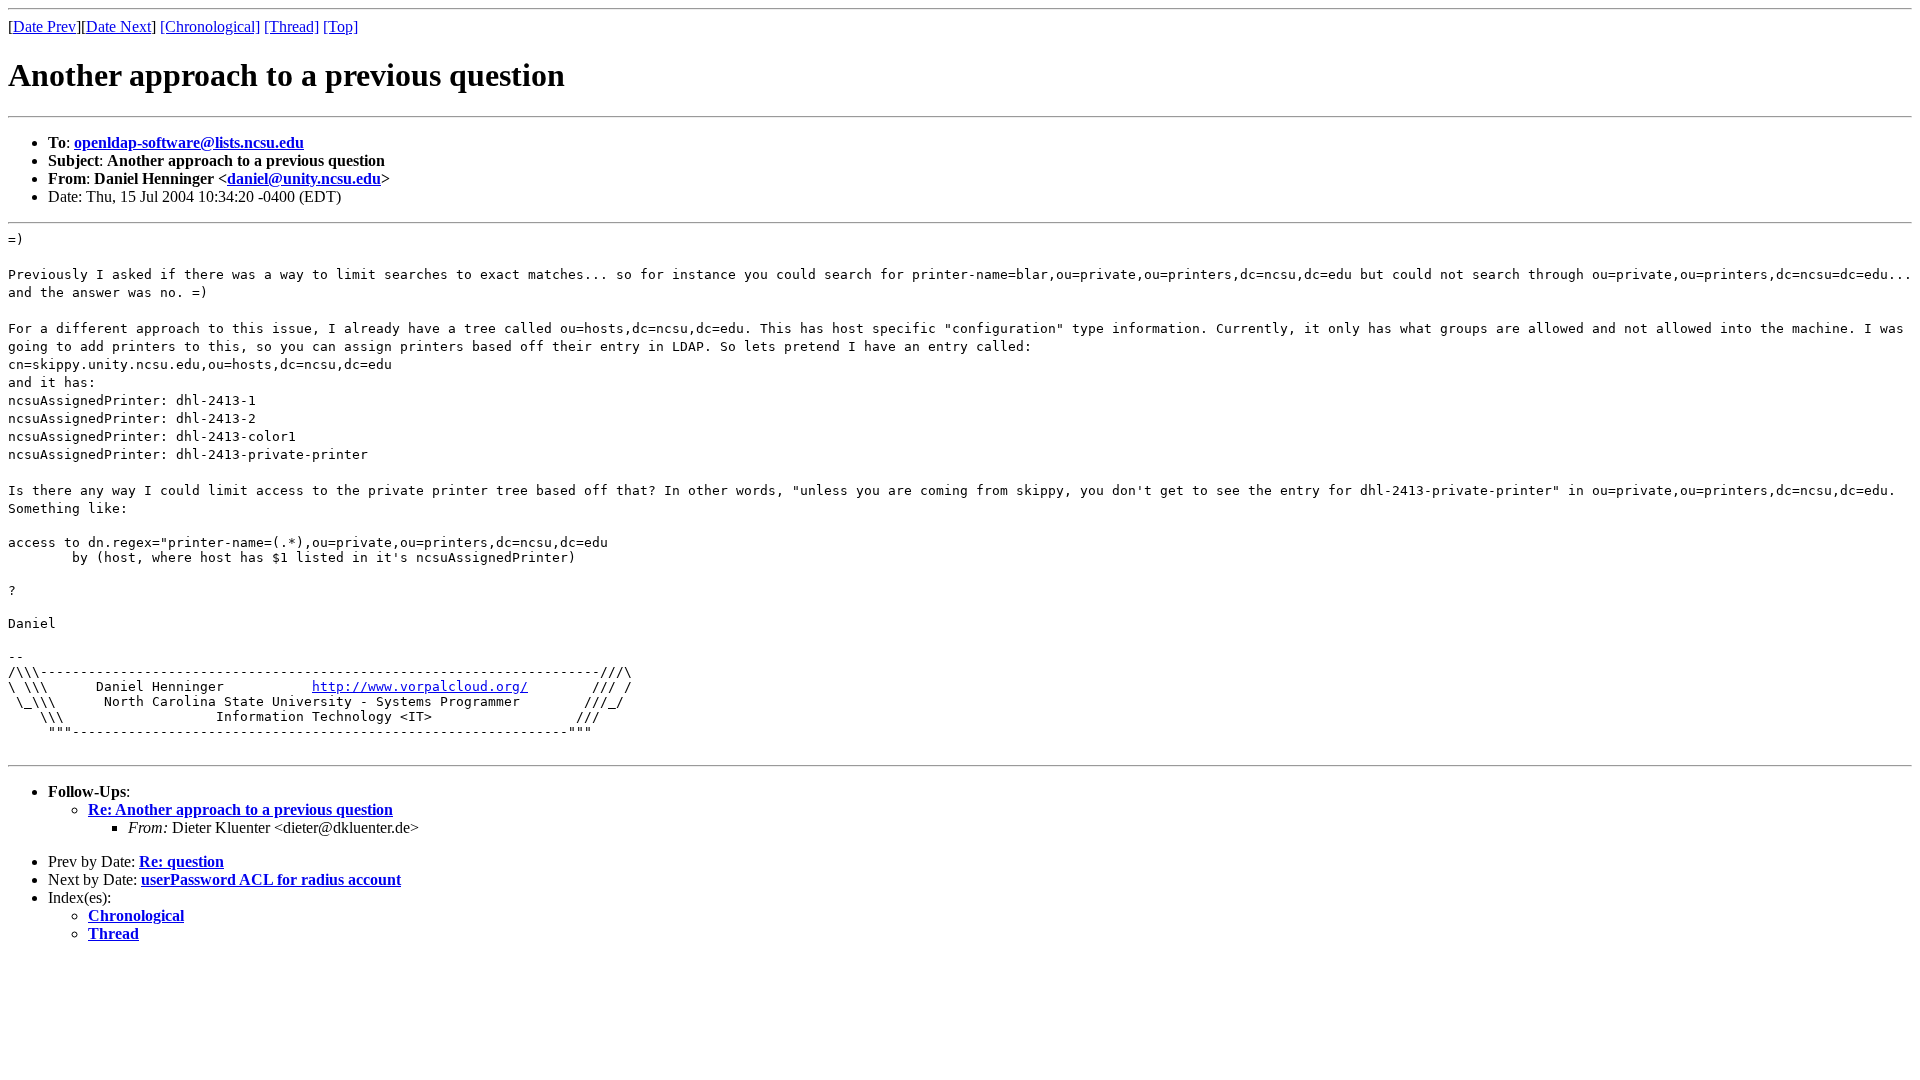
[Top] (340, 26)
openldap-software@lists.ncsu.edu (189, 142)
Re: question (181, 861)
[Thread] (291, 26)
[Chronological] (210, 26)
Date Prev (44, 26)
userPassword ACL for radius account (271, 879)
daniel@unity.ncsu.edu (304, 178)
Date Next (118, 26)
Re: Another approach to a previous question (240, 809)
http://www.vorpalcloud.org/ (420, 686)
